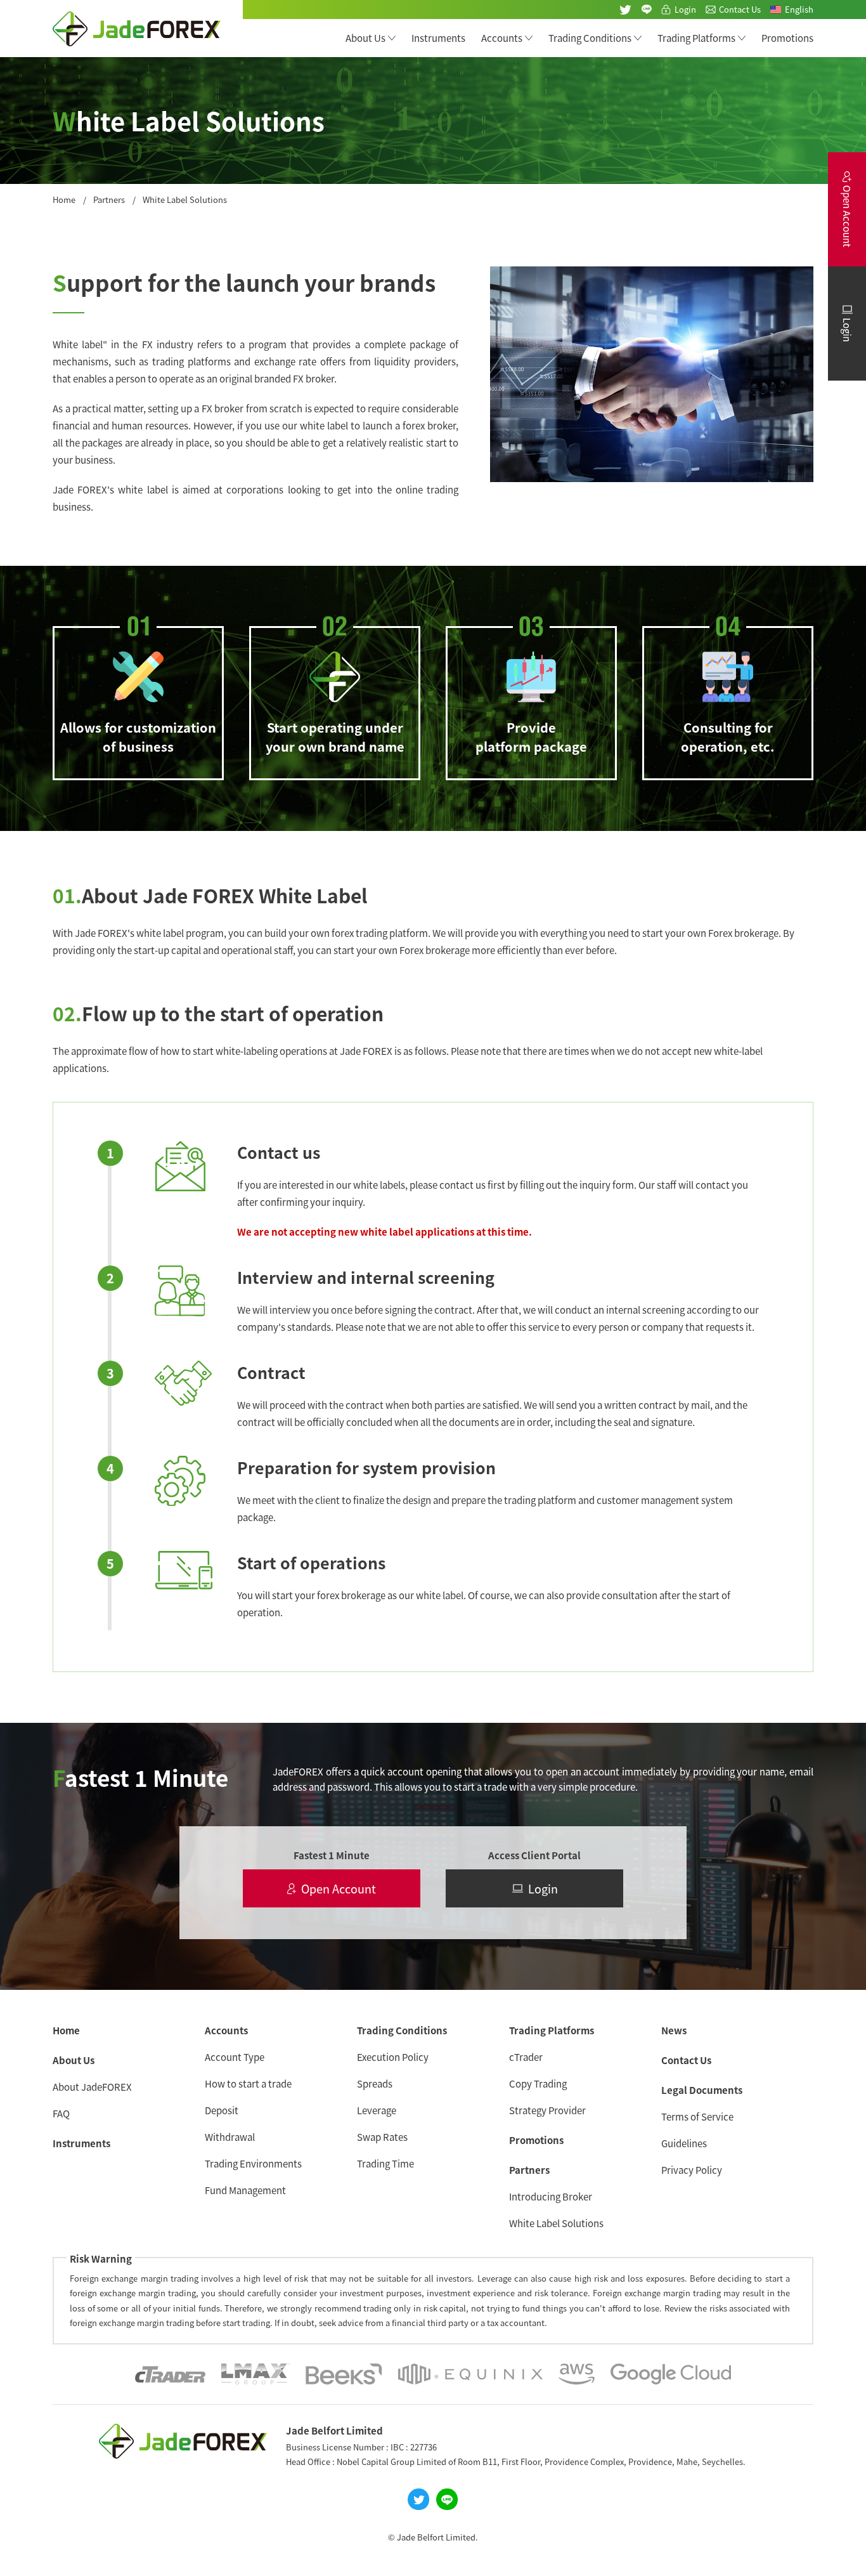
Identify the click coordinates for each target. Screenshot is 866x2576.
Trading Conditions (590, 38)
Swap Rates (382, 2137)
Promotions (787, 38)
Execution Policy (393, 2057)
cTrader (526, 2057)
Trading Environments (253, 2163)
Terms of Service (697, 2116)
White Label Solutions (556, 2223)
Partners (109, 199)
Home (64, 199)
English (799, 9)
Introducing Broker (551, 2196)
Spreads (375, 2083)
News (674, 2030)
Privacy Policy (692, 2170)
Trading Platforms (696, 38)
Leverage (377, 2110)
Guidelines (684, 2143)
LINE (646, 10)
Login (685, 9)
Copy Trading (538, 2083)
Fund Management (245, 2190)
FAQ (61, 2113)
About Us (365, 38)
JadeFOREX (137, 29)
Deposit (222, 2110)
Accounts (502, 38)
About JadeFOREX (92, 2087)
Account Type (235, 2057)
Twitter (625, 10)
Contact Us (740, 9)
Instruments (438, 38)
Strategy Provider (547, 2110)
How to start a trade (248, 2083)
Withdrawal (230, 2137)
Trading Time (385, 2163)
